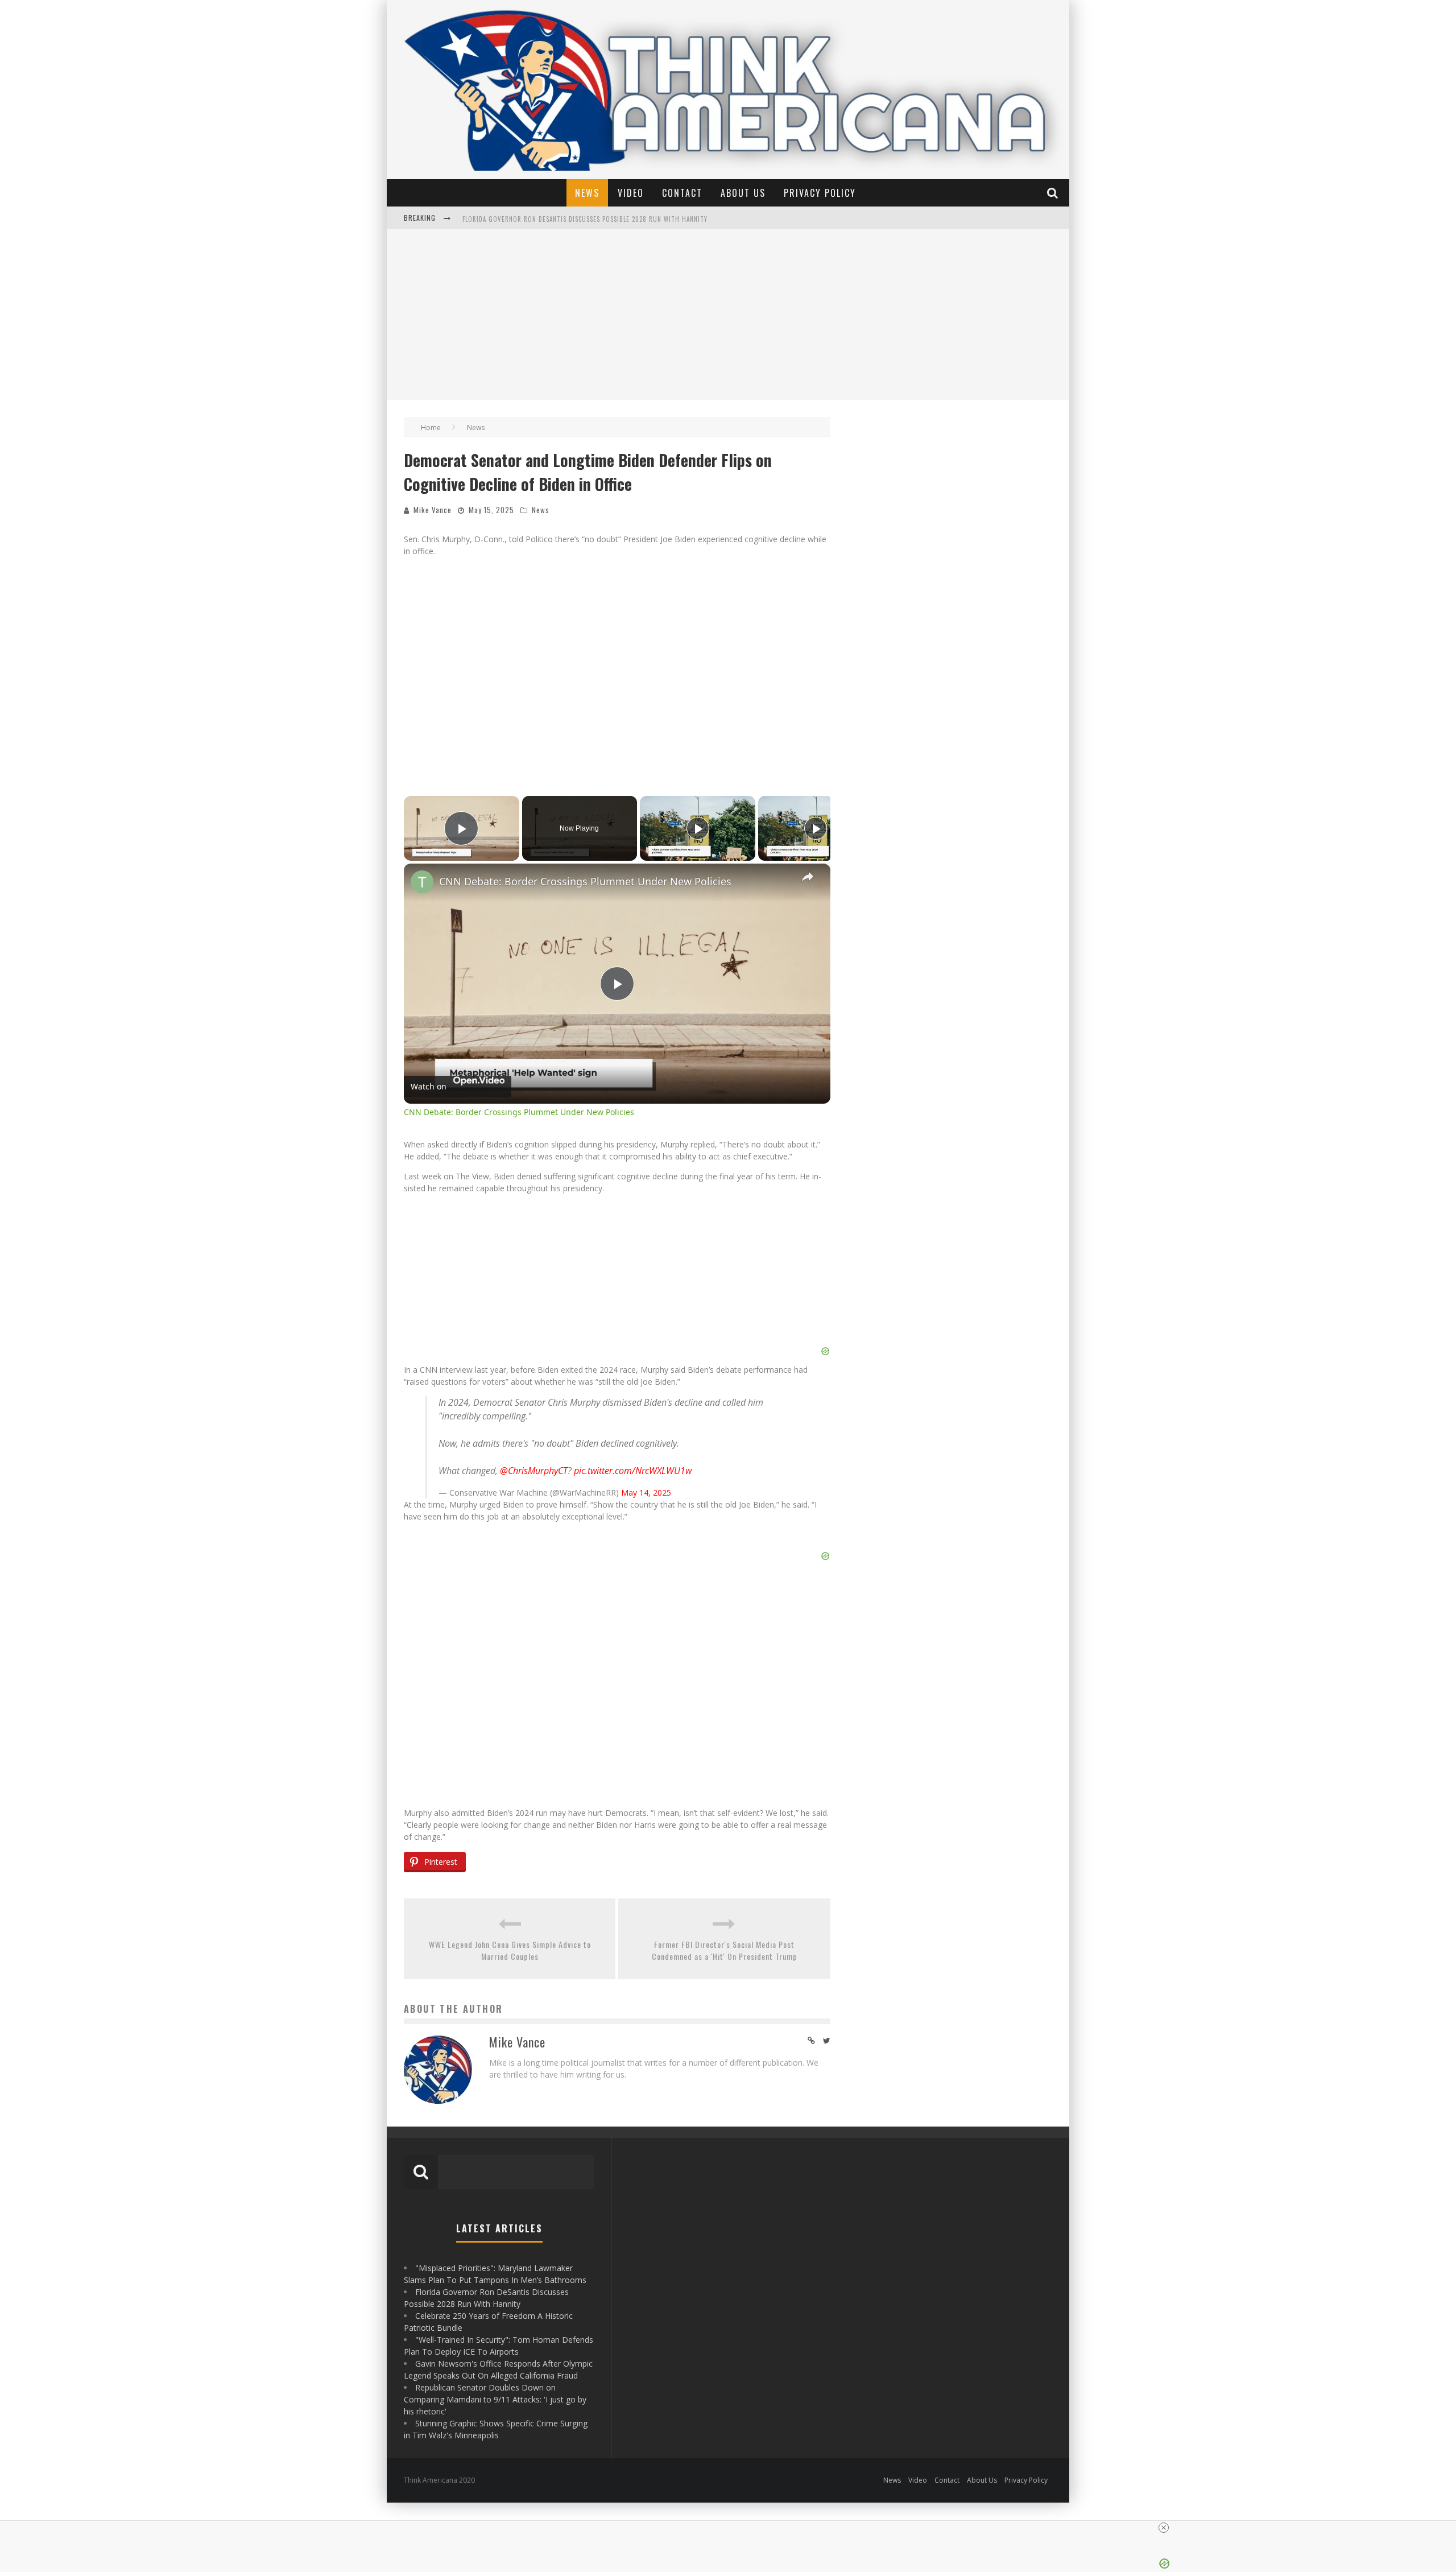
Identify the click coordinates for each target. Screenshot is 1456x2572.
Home (431, 428)
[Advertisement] (728, 315)
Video (631, 193)
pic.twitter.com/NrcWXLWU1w (633, 1471)
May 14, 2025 (646, 1493)
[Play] (698, 828)
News (587, 193)
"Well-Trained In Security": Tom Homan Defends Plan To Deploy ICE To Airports (592, 219)
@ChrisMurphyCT (534, 1471)
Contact (682, 193)
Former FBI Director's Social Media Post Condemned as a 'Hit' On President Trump (725, 1950)
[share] (808, 876)
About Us (743, 193)
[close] (1164, 2528)
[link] (422, 882)
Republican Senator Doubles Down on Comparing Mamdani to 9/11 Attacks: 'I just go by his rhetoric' (495, 2399)
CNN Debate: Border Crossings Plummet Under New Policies (585, 881)
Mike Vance (433, 510)
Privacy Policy (820, 193)
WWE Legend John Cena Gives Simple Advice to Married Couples (510, 1950)
